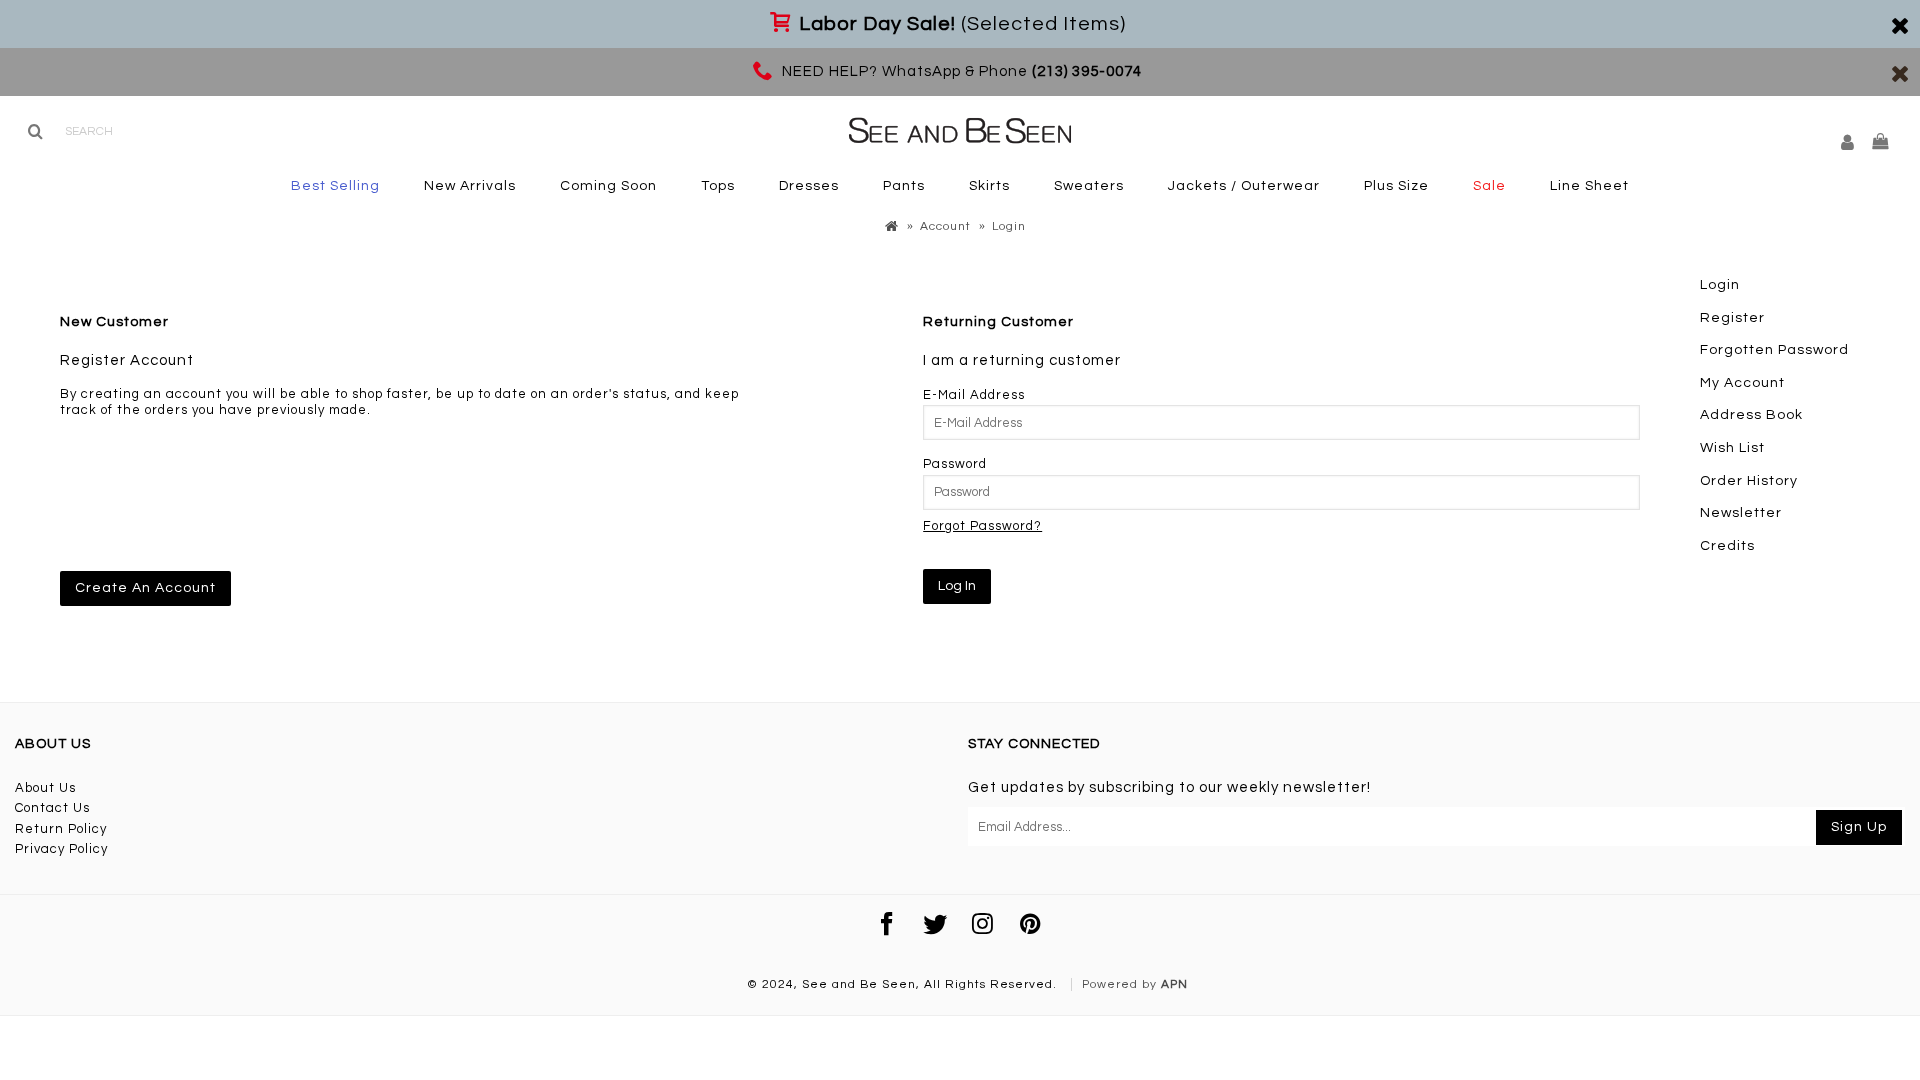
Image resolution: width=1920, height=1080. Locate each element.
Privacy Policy (61, 849)
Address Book (1751, 415)
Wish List (1732, 448)
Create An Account (145, 588)
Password (955, 464)
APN (1174, 984)
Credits (1727, 546)
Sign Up (1859, 827)
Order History (1749, 481)
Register (1732, 318)
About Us (45, 788)
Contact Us (52, 808)
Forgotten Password (1774, 350)
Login (1720, 285)
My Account (1742, 383)
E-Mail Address (974, 395)
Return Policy (61, 829)
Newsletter (1741, 513)
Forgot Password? (982, 526)
